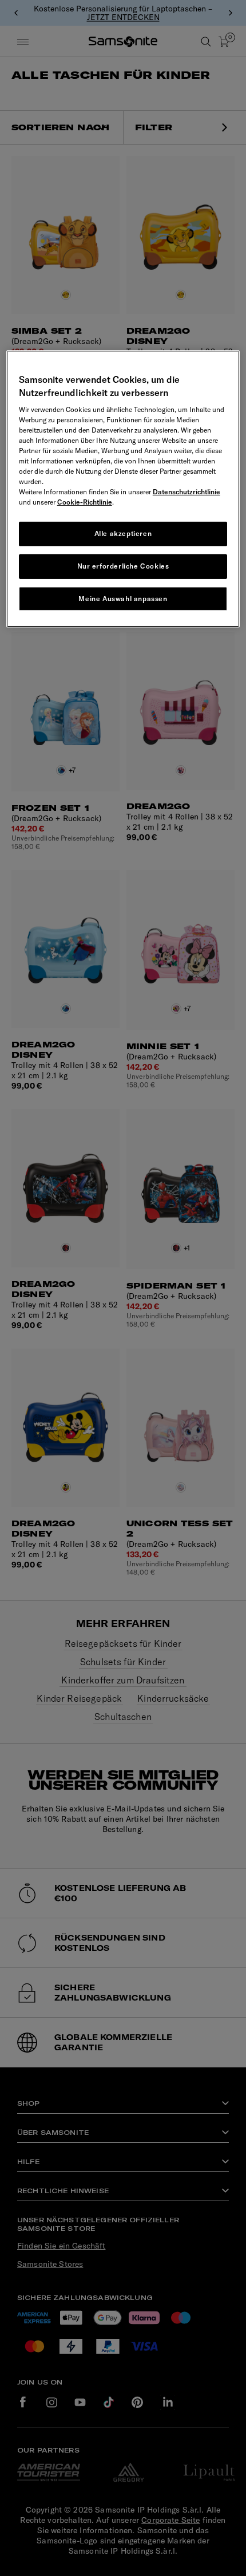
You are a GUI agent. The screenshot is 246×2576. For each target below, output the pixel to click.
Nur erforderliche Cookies (123, 566)
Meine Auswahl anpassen (123, 598)
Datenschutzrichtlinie (187, 492)
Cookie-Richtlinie (85, 502)
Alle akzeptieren (123, 533)
